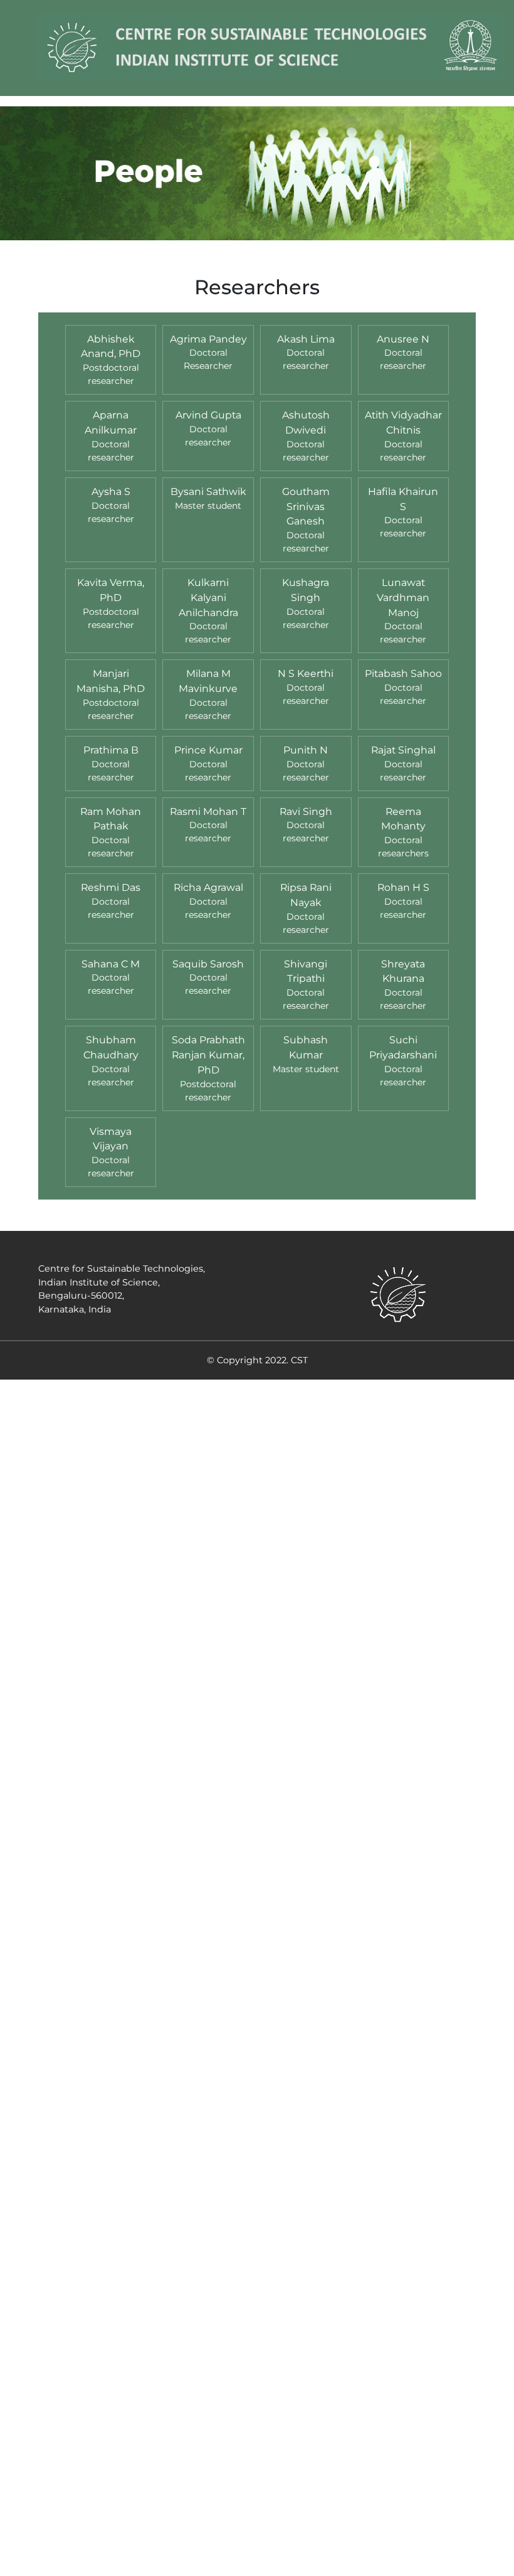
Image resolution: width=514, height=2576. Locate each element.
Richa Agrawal (208, 887)
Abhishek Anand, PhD (111, 347)
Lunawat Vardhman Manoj (403, 598)
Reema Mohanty (403, 819)
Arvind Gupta (208, 415)
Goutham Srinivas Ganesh (306, 507)
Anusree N (403, 339)
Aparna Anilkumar (111, 423)
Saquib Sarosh (208, 964)
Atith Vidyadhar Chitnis (403, 423)
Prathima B (111, 750)
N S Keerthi (306, 673)
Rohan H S (403, 887)
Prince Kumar (208, 750)
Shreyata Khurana (403, 971)
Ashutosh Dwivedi (306, 423)
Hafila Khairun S (403, 499)
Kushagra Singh (306, 590)
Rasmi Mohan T (208, 812)
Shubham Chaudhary (111, 1047)
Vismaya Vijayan (111, 1139)
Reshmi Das (111, 887)
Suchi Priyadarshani (403, 1047)
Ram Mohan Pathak (111, 819)
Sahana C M (111, 964)
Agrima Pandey (208, 339)
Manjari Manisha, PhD (111, 681)
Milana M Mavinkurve (208, 681)
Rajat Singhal (403, 750)
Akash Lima (306, 339)
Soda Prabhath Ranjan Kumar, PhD (208, 1055)
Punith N (306, 750)
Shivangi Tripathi (306, 971)
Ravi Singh (306, 812)
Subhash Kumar (306, 1047)
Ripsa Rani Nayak (306, 895)
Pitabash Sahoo (403, 673)
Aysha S (111, 492)
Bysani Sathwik (208, 492)
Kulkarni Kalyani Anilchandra (208, 598)
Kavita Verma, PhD (111, 590)
